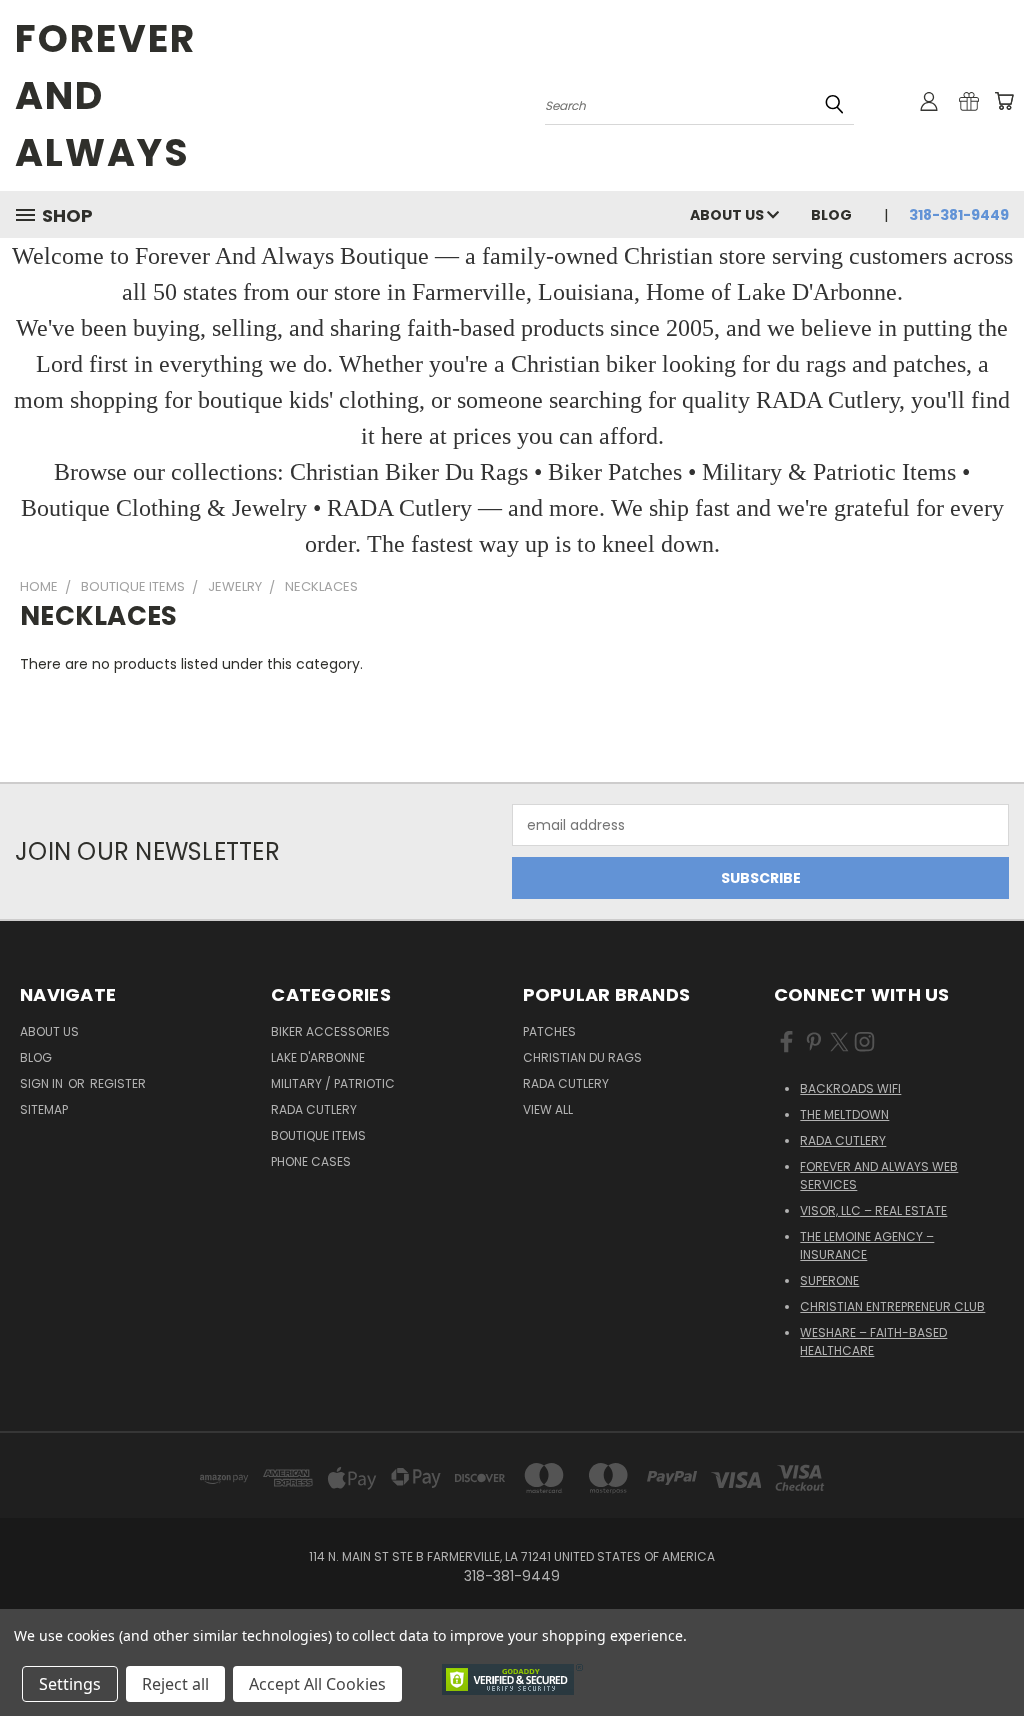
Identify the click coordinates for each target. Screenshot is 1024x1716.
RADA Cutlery (314, 1109)
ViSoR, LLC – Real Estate (873, 1210)
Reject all (175, 1684)
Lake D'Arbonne (318, 1057)
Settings (70, 1684)
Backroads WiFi (850, 1088)
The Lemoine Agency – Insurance (867, 1245)
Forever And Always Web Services (879, 1175)
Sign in (43, 1083)
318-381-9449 (959, 215)
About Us (728, 215)
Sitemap (44, 1109)
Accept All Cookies (317, 1684)
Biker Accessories (330, 1031)
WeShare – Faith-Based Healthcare (873, 1341)
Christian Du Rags (582, 1057)
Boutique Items (318, 1135)
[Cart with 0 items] (1004, 101)
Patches (549, 1031)
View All (548, 1109)
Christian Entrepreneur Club (892, 1306)
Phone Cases (311, 1161)
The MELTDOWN (844, 1114)
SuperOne (829, 1280)
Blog (831, 215)
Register (118, 1083)
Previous (993, 1653)
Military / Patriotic (333, 1083)
